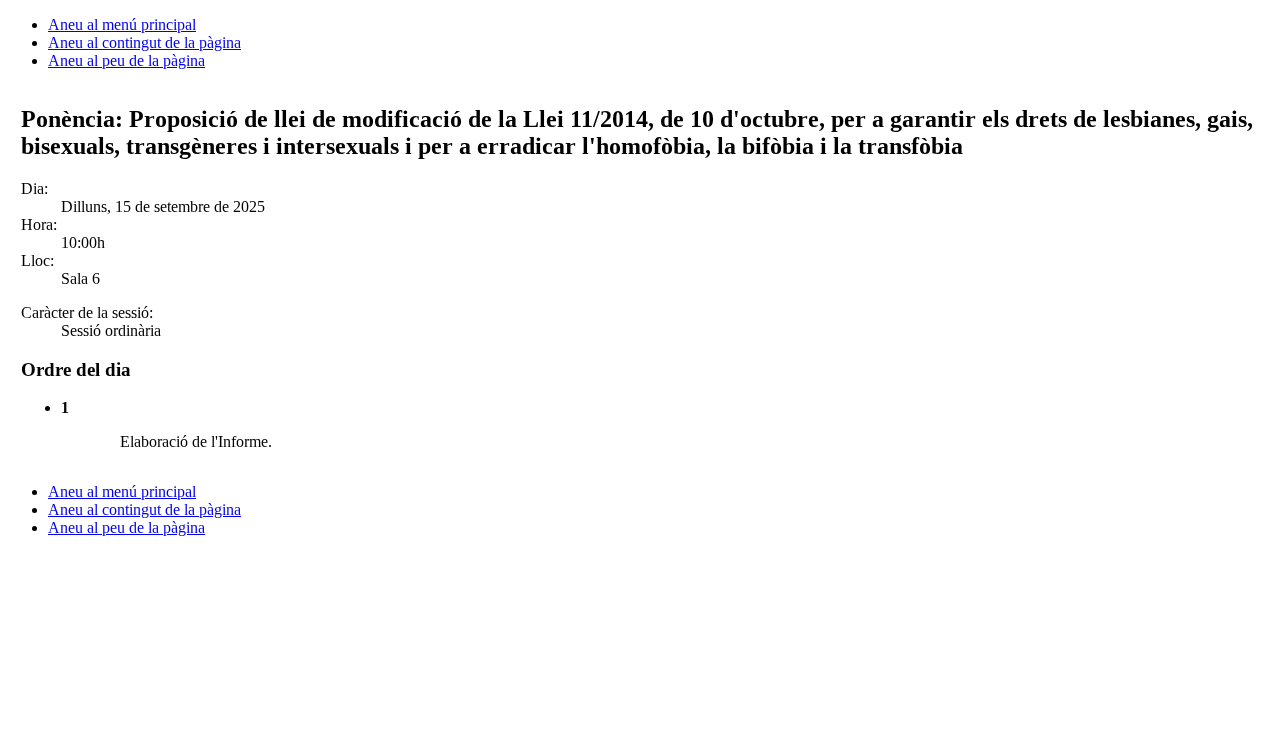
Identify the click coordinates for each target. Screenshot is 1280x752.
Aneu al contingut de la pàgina (144, 42)
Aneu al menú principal (122, 24)
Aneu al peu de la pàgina (126, 60)
